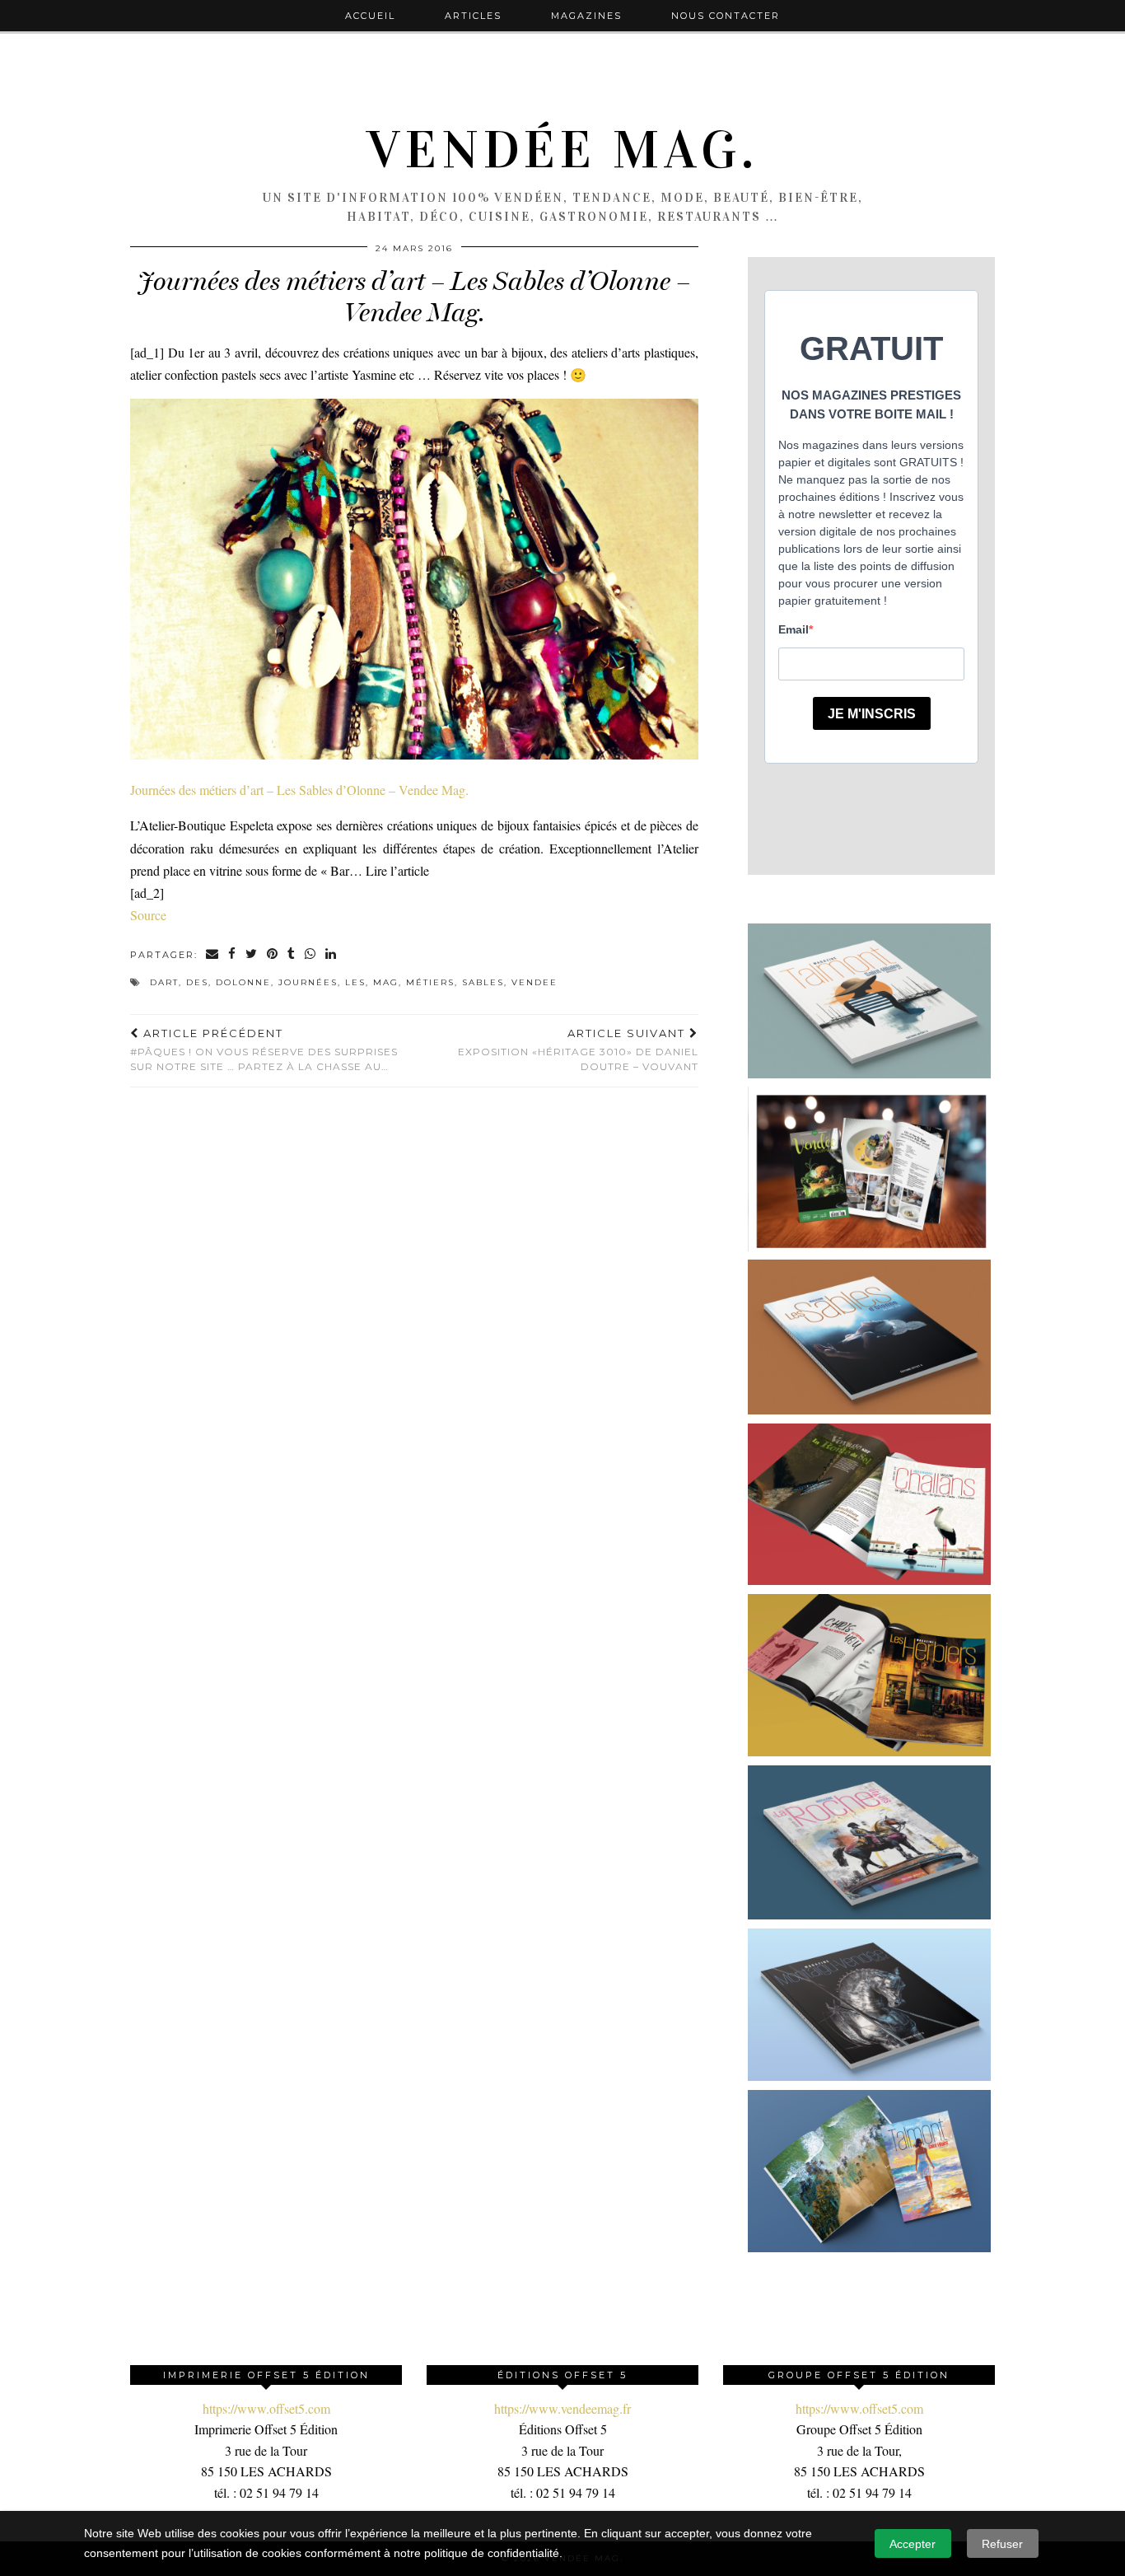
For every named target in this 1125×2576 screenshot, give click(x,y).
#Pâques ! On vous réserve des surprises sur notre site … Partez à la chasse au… (264, 1050)
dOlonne (243, 982)
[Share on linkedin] (331, 955)
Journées (308, 982)
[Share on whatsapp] (311, 955)
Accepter (913, 2544)
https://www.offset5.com (266, 2408)
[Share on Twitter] (252, 955)
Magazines (586, 16)
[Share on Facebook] (233, 955)
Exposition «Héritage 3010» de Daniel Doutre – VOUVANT (578, 1050)
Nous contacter (726, 16)
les (355, 982)
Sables (483, 982)
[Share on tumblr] (292, 955)
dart (164, 982)
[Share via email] (213, 955)
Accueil (370, 16)
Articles (473, 16)
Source (148, 915)
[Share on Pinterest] (273, 955)
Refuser (1002, 2544)
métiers (430, 982)
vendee (534, 982)
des (197, 982)
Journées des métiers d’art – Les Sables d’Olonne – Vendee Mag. (299, 790)
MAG (386, 982)
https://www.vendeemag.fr (562, 2408)
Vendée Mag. (562, 150)
